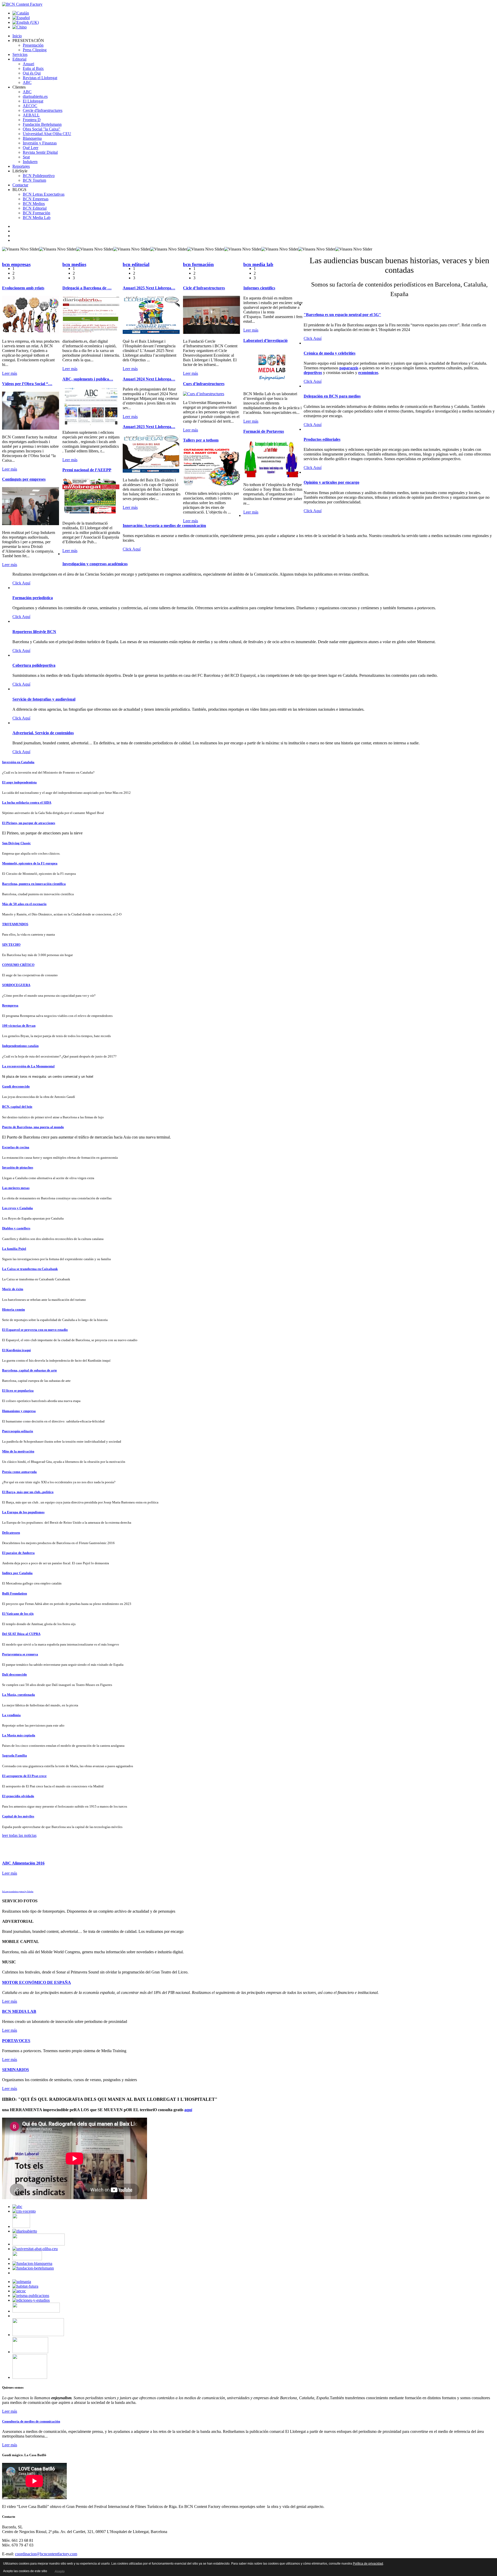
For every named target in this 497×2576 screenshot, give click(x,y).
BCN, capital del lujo (17, 1107)
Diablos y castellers (16, 1228)
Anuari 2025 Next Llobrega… (149, 288)
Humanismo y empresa (19, 1411)
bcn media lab (258, 264)
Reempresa (10, 1005)
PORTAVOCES (16, 2041)
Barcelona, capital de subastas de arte (30, 1370)
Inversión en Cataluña (18, 762)
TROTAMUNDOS (15, 924)
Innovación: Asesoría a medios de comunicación (164, 526)
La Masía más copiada (19, 1735)
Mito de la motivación (18, 1451)
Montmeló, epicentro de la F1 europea (30, 863)
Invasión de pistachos (18, 1167)
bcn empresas (16, 264)
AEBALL (31, 115)
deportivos (313, 373)
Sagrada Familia (14, 1755)
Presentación (33, 45)
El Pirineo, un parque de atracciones (29, 823)
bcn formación (198, 264)
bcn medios (74, 264)
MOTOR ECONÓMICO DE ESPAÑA (36, 1982)
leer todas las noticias (19, 1835)
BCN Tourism (34, 180)
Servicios (20, 54)
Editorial (19, 59)
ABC (27, 82)
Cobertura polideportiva (34, 665)
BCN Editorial (35, 208)
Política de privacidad (368, 2564)
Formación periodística (33, 598)
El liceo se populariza (18, 1390)
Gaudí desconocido (16, 1086)
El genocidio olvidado (18, 1796)
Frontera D (32, 120)
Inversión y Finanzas (40, 143)
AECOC (30, 106)
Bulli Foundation (14, 1593)
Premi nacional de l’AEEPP (87, 470)
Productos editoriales (322, 439)
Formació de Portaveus (264, 431)
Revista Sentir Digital (40, 152)
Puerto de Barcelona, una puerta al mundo (33, 1127)
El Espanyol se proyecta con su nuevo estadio (35, 1330)
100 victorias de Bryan (19, 1026)
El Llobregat (33, 101)
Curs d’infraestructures (204, 384)
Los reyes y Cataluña (17, 1208)
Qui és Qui (32, 73)
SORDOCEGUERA (16, 985)
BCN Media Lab (37, 218)
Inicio (17, 36)
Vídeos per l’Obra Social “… (27, 384)
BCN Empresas (36, 199)
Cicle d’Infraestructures (204, 288)
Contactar (20, 185)
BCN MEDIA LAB (19, 2011)
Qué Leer (31, 148)
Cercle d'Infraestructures (43, 110)
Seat (26, 157)
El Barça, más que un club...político (28, 1492)
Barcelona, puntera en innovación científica (34, 884)
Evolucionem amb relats (23, 288)
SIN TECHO (11, 945)
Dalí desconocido (14, 1674)
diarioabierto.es (35, 96)
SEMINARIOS (16, 2070)
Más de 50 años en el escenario (24, 904)
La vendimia (11, 1715)
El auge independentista (19, 782)
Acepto (59, 2571)
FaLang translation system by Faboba (18, 1892)
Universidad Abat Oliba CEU (47, 134)
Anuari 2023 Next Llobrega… (149, 427)
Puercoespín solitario (18, 1431)
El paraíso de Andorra (18, 1553)
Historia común (13, 1309)
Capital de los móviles (18, 1816)
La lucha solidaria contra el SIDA (27, 802)
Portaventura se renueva (20, 1654)
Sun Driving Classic (16, 843)
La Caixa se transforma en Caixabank (30, 1269)
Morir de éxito (13, 1289)
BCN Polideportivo (39, 176)
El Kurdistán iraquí (16, 1350)
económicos (368, 373)
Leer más (10, 373)
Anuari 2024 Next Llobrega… (149, 379)
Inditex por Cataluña (17, 1573)
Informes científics (259, 288)
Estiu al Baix (33, 68)
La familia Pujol (14, 1249)
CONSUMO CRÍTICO (18, 965)
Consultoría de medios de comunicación (31, 2421)
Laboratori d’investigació (265, 340)
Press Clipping (35, 50)
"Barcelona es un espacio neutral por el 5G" (342, 315)
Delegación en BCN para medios (332, 396)
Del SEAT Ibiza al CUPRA (21, 1634)
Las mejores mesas (16, 1188)
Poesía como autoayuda (19, 1472)
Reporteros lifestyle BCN (34, 632)
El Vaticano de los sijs (18, 1614)
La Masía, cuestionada (19, 1695)
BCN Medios (34, 204)
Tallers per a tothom (201, 440)
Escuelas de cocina (16, 1147)
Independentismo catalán (20, 1046)
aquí (188, 2110)
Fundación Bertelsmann (42, 124)
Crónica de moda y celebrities (330, 353)
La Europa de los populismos (23, 1512)
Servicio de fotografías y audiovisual (44, 699)
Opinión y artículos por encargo (331, 482)
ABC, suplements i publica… (88, 379)
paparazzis (349, 368)
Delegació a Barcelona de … (87, 288)
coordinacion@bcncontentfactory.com (46, 2554)
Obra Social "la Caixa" (42, 129)
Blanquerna (32, 138)
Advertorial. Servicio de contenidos (43, 733)
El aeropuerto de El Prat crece (24, 1776)
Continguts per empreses (24, 479)
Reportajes (21, 166)
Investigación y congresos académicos (95, 564)
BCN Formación (36, 213)
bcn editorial (136, 264)
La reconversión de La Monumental (28, 1066)
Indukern (30, 162)
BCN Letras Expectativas (44, 194)
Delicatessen (11, 1533)
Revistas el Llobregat (40, 78)
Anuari (28, 64)
